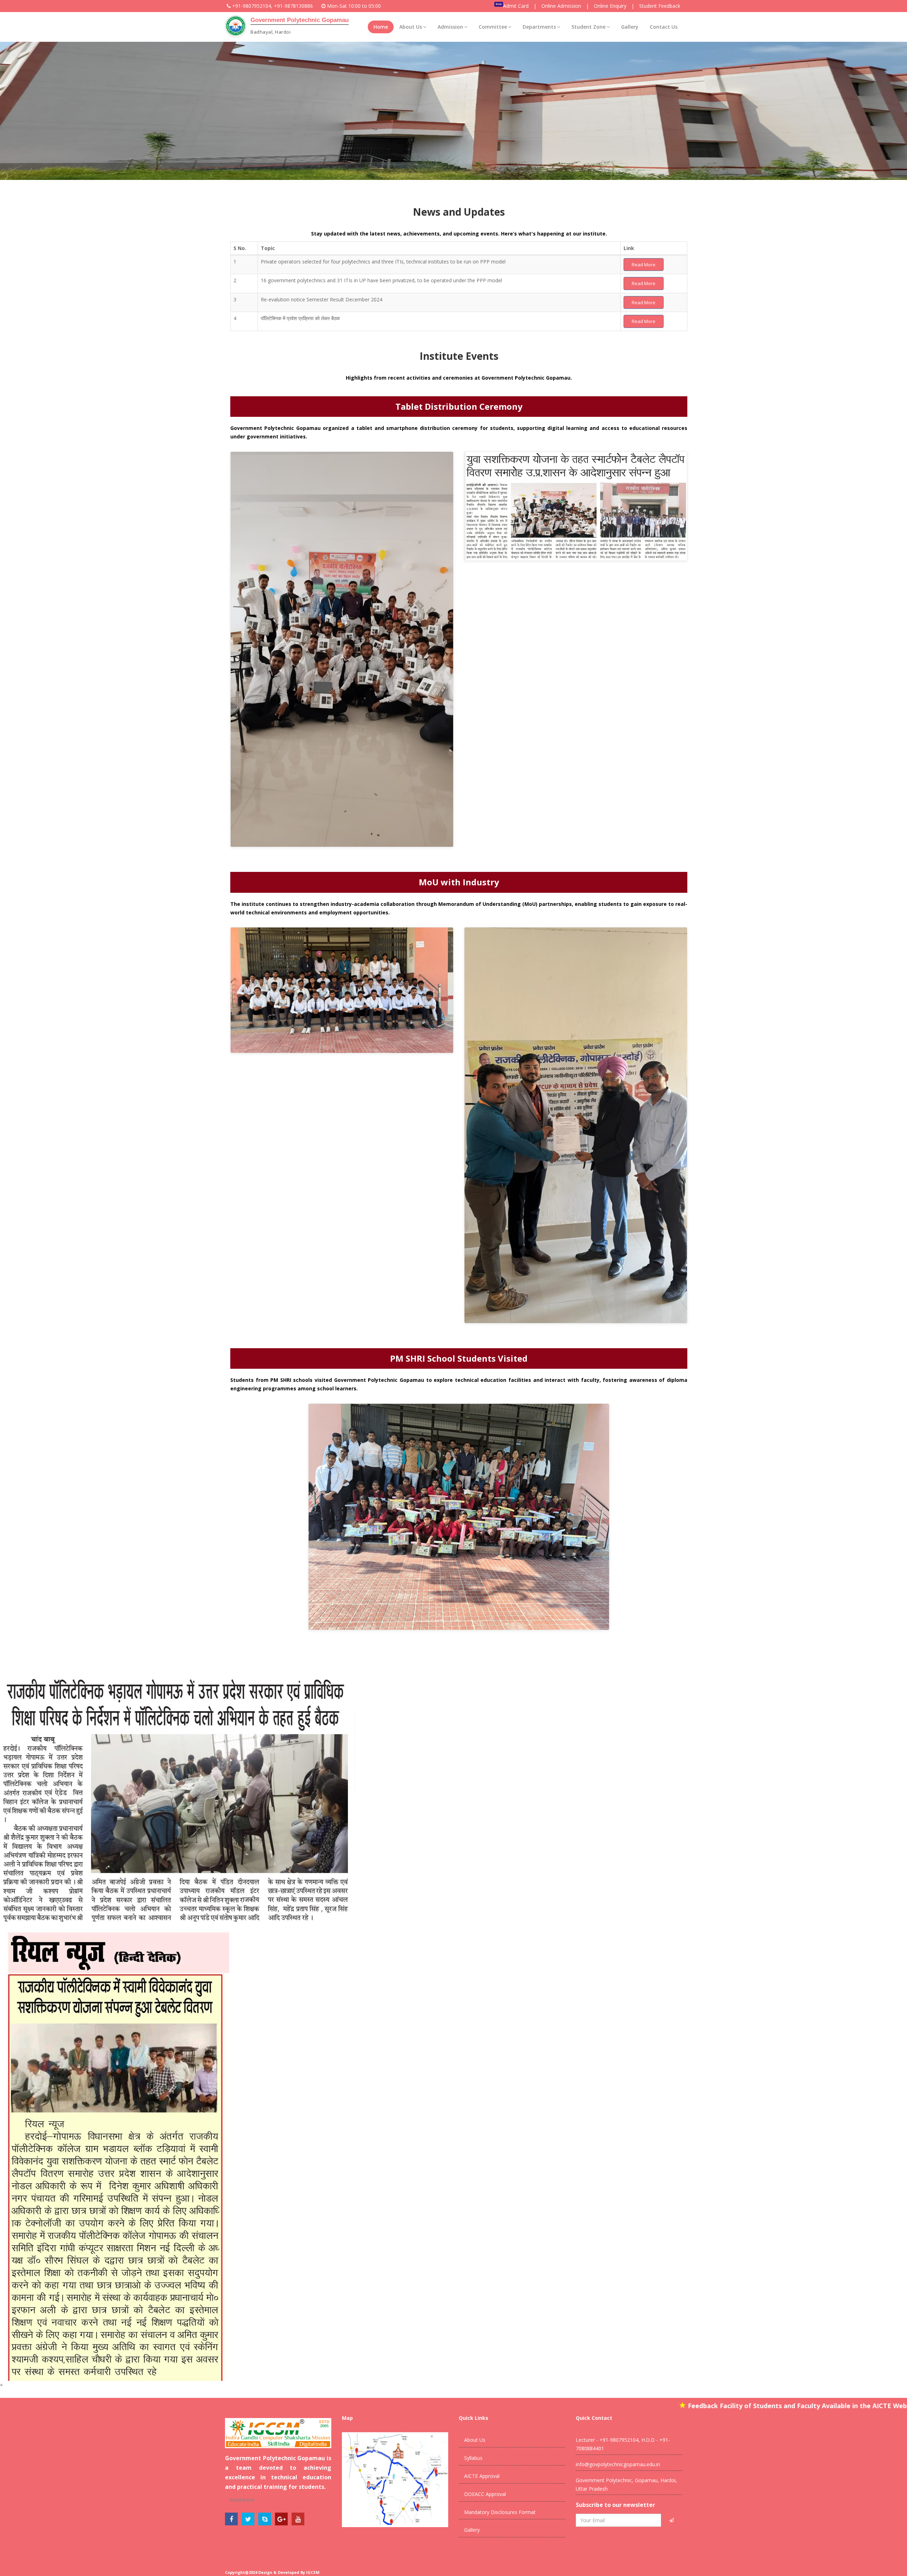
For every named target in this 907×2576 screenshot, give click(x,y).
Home (381, 27)
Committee (493, 27)
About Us (411, 27)
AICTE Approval (482, 2476)
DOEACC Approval (485, 2494)
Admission (450, 27)
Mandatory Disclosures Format (500, 2512)
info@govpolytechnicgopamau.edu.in (618, 2464)
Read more (241, 2500)
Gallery (630, 27)
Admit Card (516, 6)
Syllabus (473, 2458)
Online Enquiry (610, 6)
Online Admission (561, 6)
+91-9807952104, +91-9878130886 (272, 6)
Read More (644, 265)
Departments (539, 27)
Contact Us (664, 27)
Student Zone (588, 27)
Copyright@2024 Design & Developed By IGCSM (272, 2572)
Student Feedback (660, 6)
